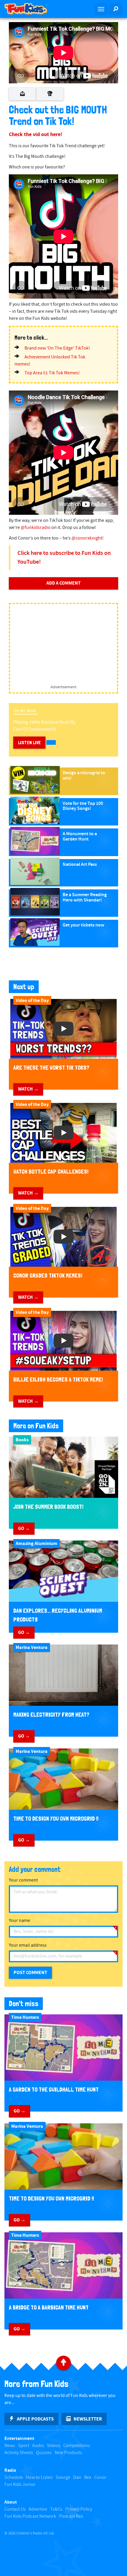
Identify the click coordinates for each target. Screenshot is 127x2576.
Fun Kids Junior (20, 2485)
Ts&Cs (56, 2509)
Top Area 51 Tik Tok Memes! (52, 373)
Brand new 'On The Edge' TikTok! (57, 348)
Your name (19, 1921)
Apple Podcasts (35, 2419)
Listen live (29, 743)
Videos (54, 2446)
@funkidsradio (36, 528)
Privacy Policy (79, 2509)
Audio (38, 2446)
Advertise (38, 2509)
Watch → (28, 1089)
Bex (88, 2477)
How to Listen (39, 2477)
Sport (24, 2446)
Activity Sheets (19, 2453)
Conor (100, 2477)
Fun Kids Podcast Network (30, 2516)
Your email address (28, 1945)
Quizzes (44, 2453)
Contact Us (15, 2509)
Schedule (14, 2477)
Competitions (77, 2446)
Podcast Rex (71, 2516)
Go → (24, 1528)
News (10, 2446)
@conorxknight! (88, 538)
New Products (68, 2453)
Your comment (23, 1880)
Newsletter (88, 2419)
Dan (77, 2477)
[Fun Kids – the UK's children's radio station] (32, 9)
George (63, 2477)
